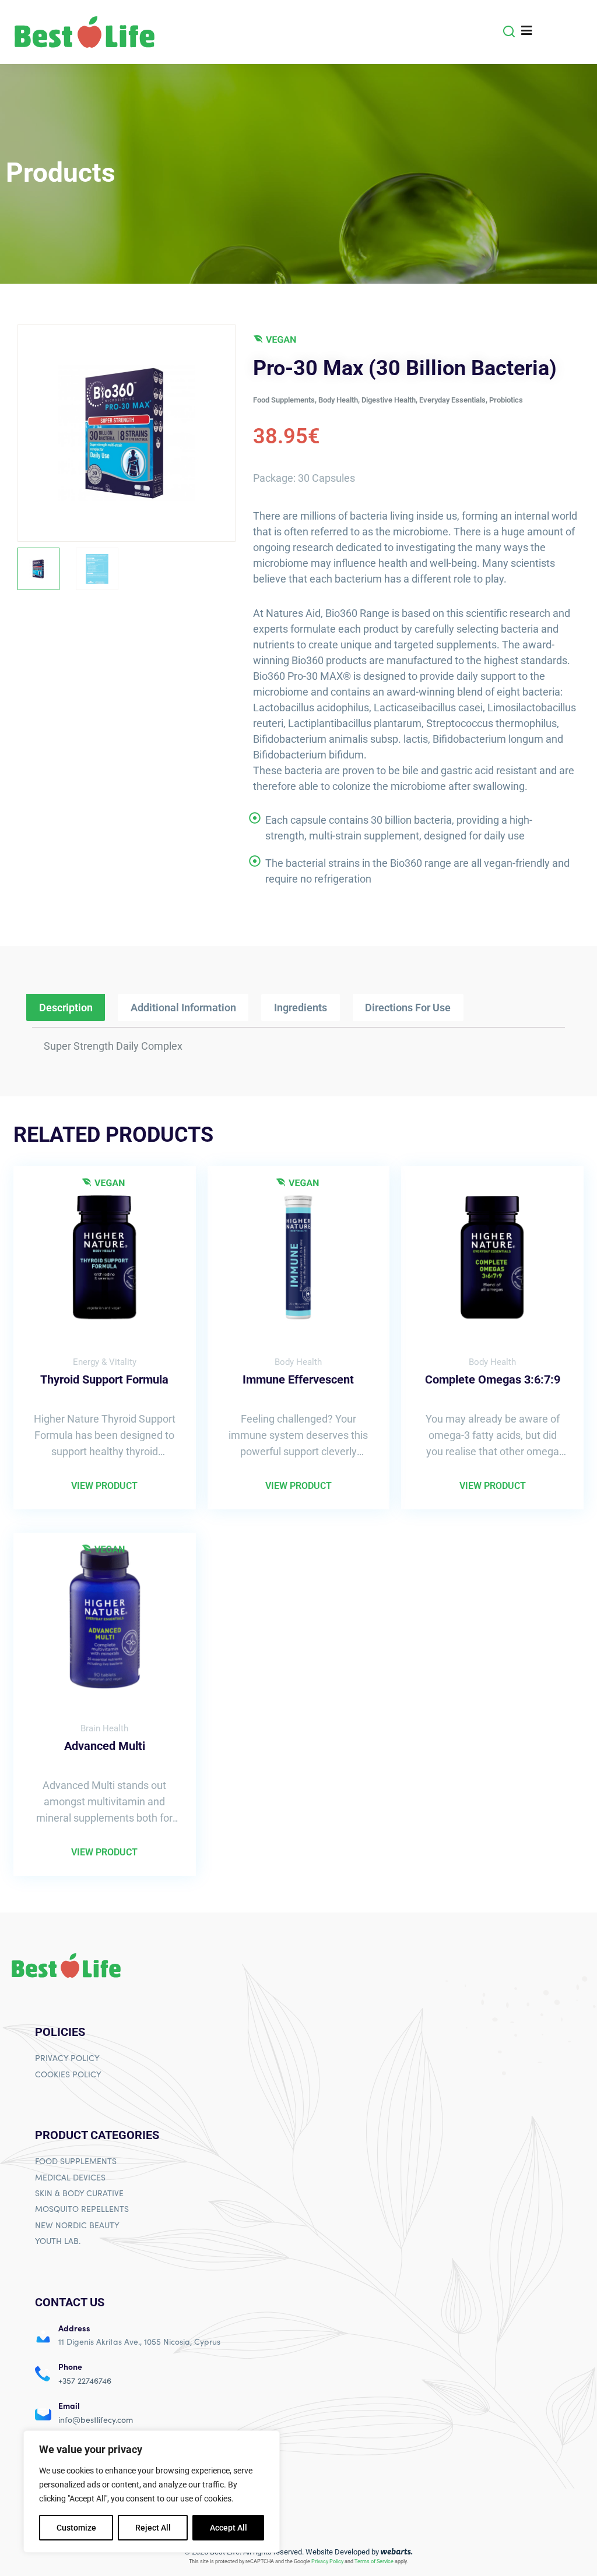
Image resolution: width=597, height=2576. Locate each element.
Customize (76, 2528)
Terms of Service (374, 2561)
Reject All (153, 2528)
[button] (509, 31)
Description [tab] (66, 1008)
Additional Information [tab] (183, 1008)
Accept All (229, 2528)
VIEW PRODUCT (104, 1486)
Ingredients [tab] (301, 1008)
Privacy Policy (327, 2561)
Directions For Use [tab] (408, 1008)
